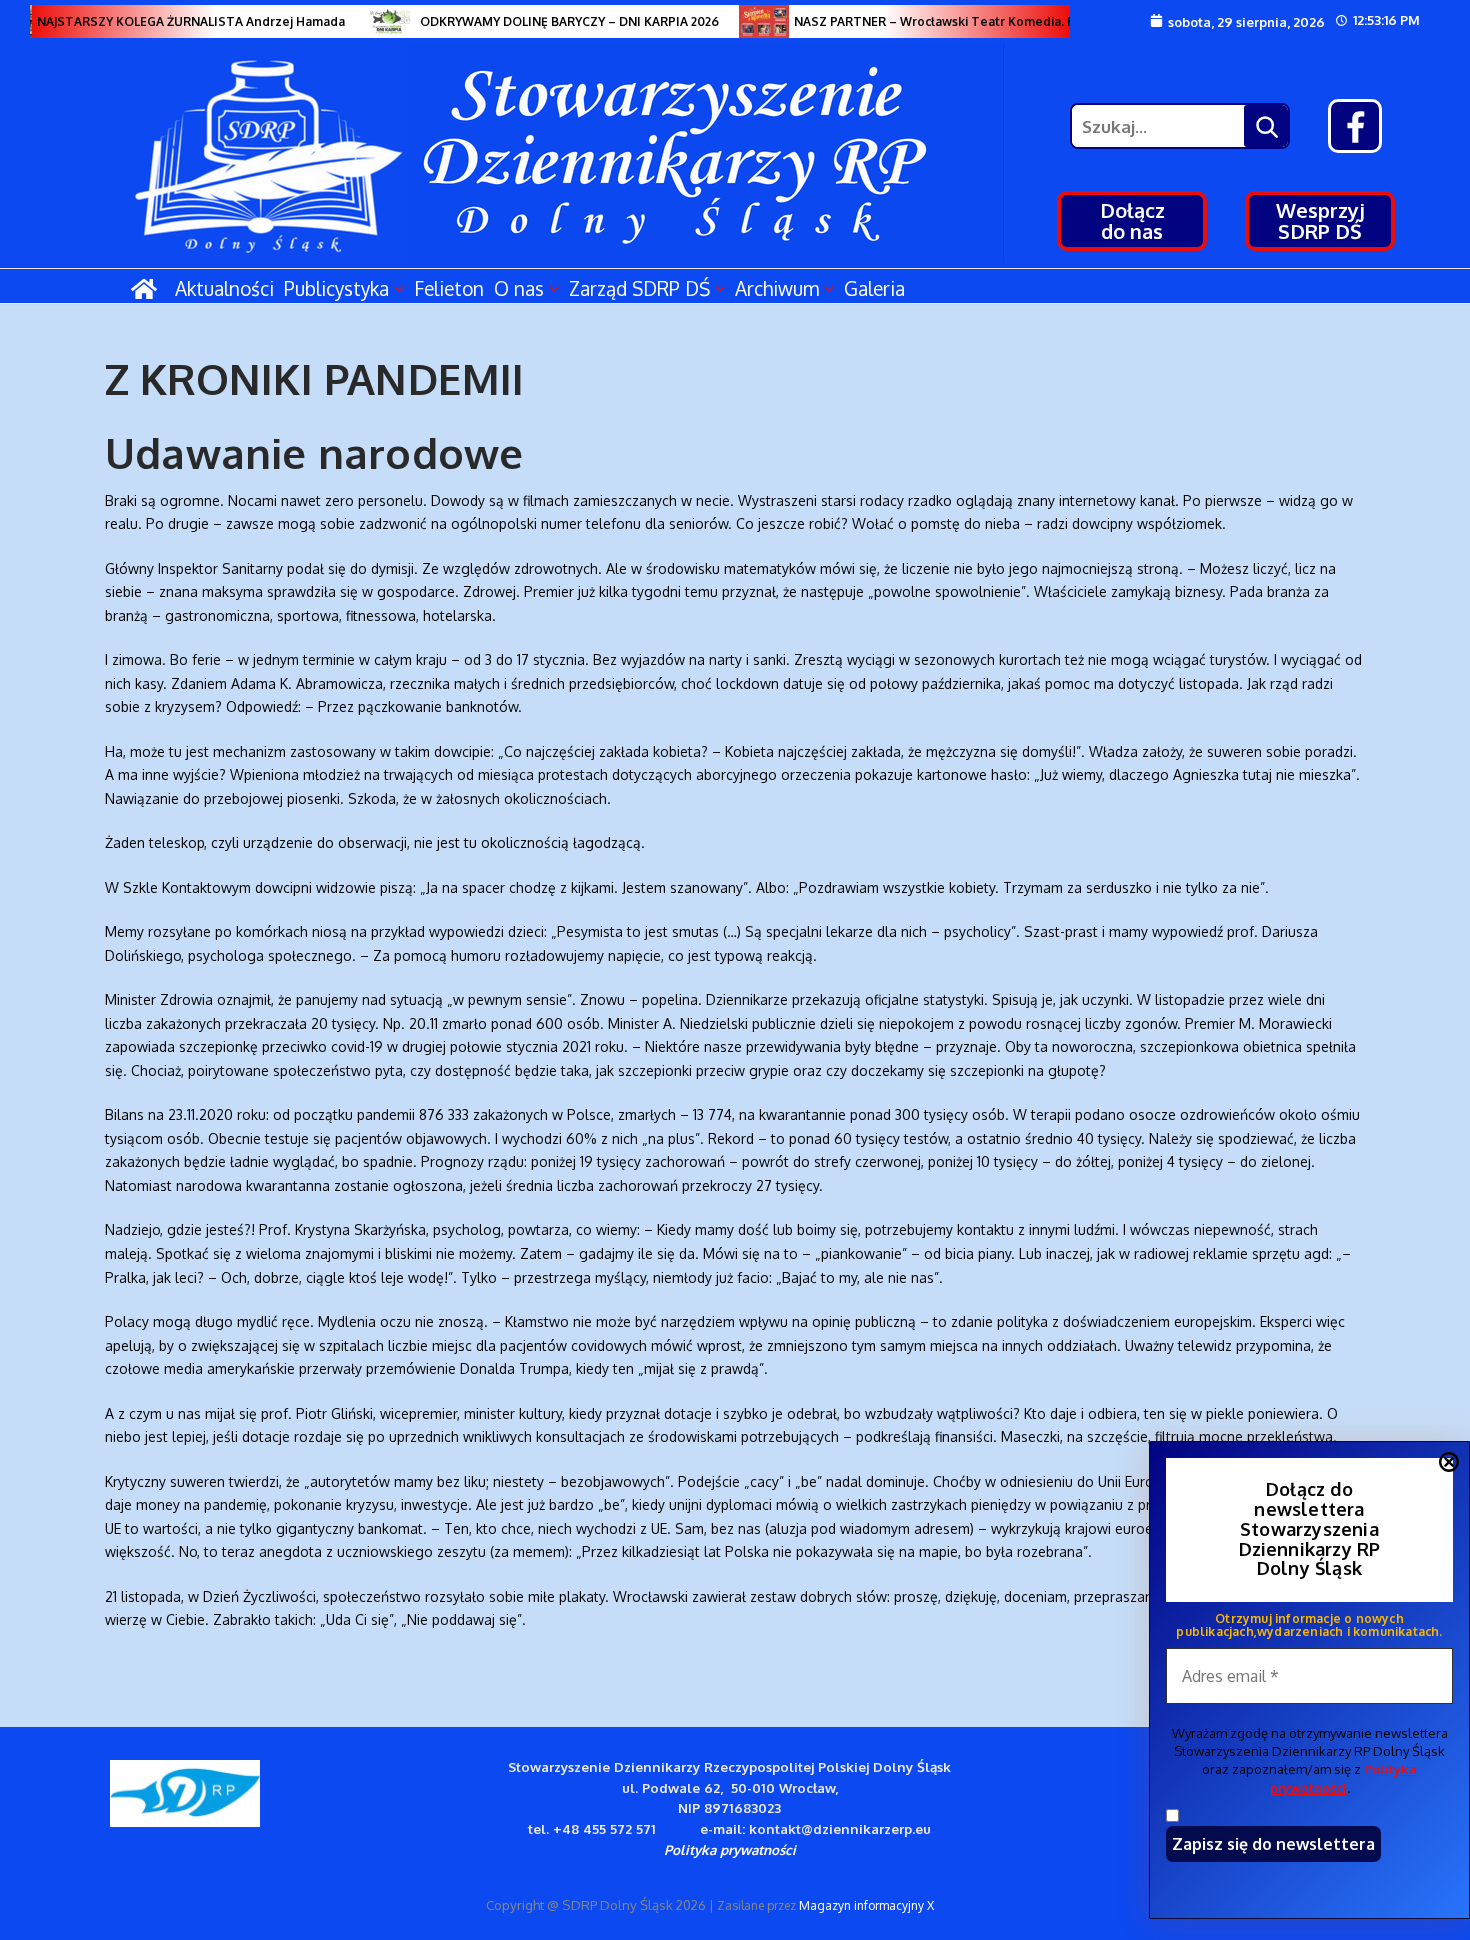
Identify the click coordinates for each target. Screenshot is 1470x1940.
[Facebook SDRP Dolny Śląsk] (1355, 126)
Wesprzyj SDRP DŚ (1320, 220)
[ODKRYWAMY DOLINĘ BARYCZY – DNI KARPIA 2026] (376, 21)
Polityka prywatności (730, 1849)
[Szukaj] (1266, 126)
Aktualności (224, 288)
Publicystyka (336, 288)
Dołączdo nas (1132, 220)
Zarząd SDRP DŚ (639, 288)
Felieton (449, 288)
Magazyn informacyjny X (866, 1905)
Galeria (874, 288)
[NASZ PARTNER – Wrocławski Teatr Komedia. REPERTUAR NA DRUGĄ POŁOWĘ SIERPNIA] (750, 21)
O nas (519, 288)
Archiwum (777, 288)
